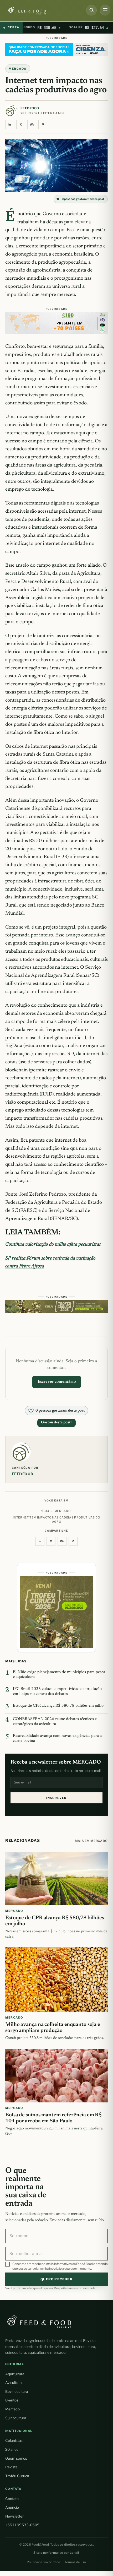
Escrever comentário (57, 1382)
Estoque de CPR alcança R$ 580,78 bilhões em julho (58, 1706)
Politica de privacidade (43, 2562)
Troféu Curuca (17, 2476)
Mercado (12, 2409)
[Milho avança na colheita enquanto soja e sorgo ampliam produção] (56, 1980)
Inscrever (56, 1798)
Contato (12, 2499)
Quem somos (16, 2458)
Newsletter (14, 2516)
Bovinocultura (17, 2391)
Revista (11, 2467)
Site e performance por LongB (56, 2553)
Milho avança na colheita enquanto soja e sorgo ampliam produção (53, 2028)
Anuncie (12, 2507)
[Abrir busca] (91, 10)
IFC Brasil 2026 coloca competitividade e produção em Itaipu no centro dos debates (57, 1691)
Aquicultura (15, 2374)
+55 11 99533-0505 (22, 2525)
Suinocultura (16, 2418)
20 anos (12, 2449)
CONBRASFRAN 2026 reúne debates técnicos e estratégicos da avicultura (55, 1722)
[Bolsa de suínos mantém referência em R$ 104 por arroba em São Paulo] (56, 2076)
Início (44, 1511)
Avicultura (13, 2383)
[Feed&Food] (39, 2321)
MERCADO (18, 69)
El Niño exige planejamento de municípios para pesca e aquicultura (59, 1675)
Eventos (12, 2400)
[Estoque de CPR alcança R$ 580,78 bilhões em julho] (56, 1879)
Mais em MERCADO (91, 1841)
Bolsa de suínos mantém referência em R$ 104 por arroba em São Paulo (53, 2118)
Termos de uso (75, 2562)
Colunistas (14, 2441)
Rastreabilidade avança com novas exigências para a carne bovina (57, 1738)
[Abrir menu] (105, 10)
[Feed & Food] (41, 11)
